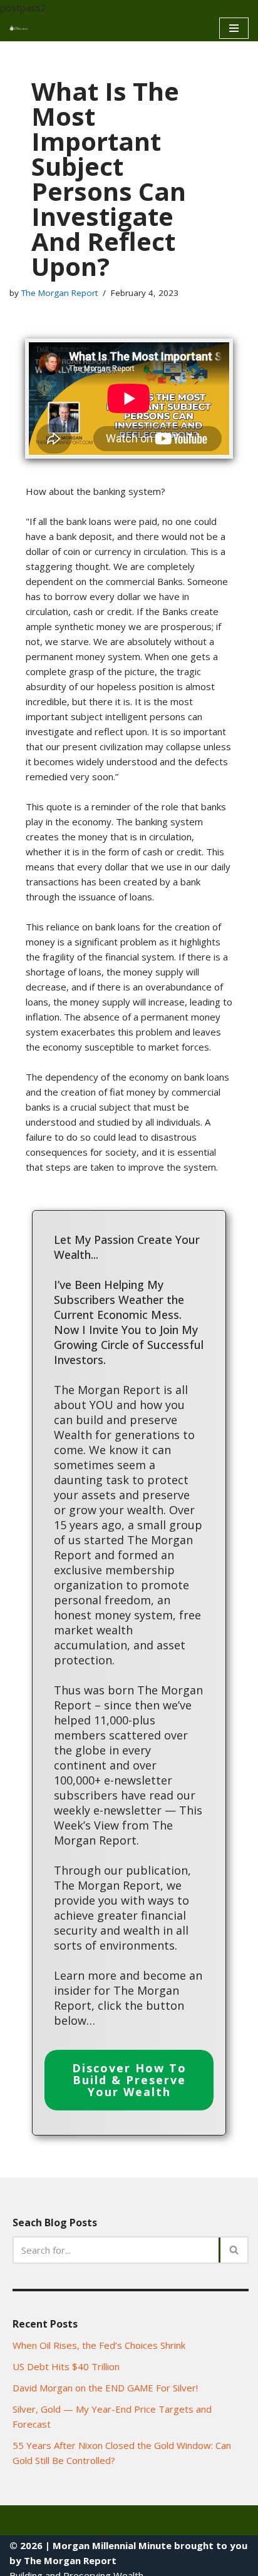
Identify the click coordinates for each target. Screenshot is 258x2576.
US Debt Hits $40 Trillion (66, 2366)
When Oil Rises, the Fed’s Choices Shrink (99, 2345)
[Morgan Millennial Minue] (23, 28)
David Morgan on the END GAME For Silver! (105, 2388)
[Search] (235, 2250)
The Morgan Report (59, 293)
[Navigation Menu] (234, 28)
